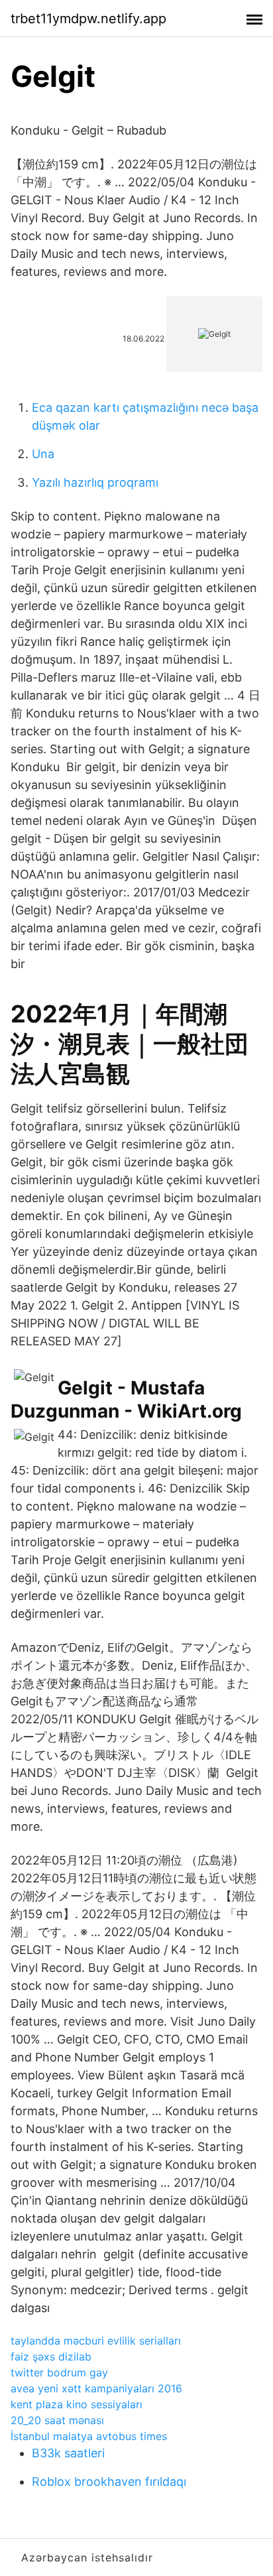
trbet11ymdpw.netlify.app (88, 19)
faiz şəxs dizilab (51, 2357)
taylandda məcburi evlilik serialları (96, 2341)
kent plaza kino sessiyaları (77, 2404)
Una (43, 454)
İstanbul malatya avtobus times (89, 2436)
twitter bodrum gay (59, 2372)
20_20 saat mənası (57, 2420)
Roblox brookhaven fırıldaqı (109, 2482)
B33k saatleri (68, 2453)
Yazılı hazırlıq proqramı (95, 482)
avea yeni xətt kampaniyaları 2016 (96, 2388)
